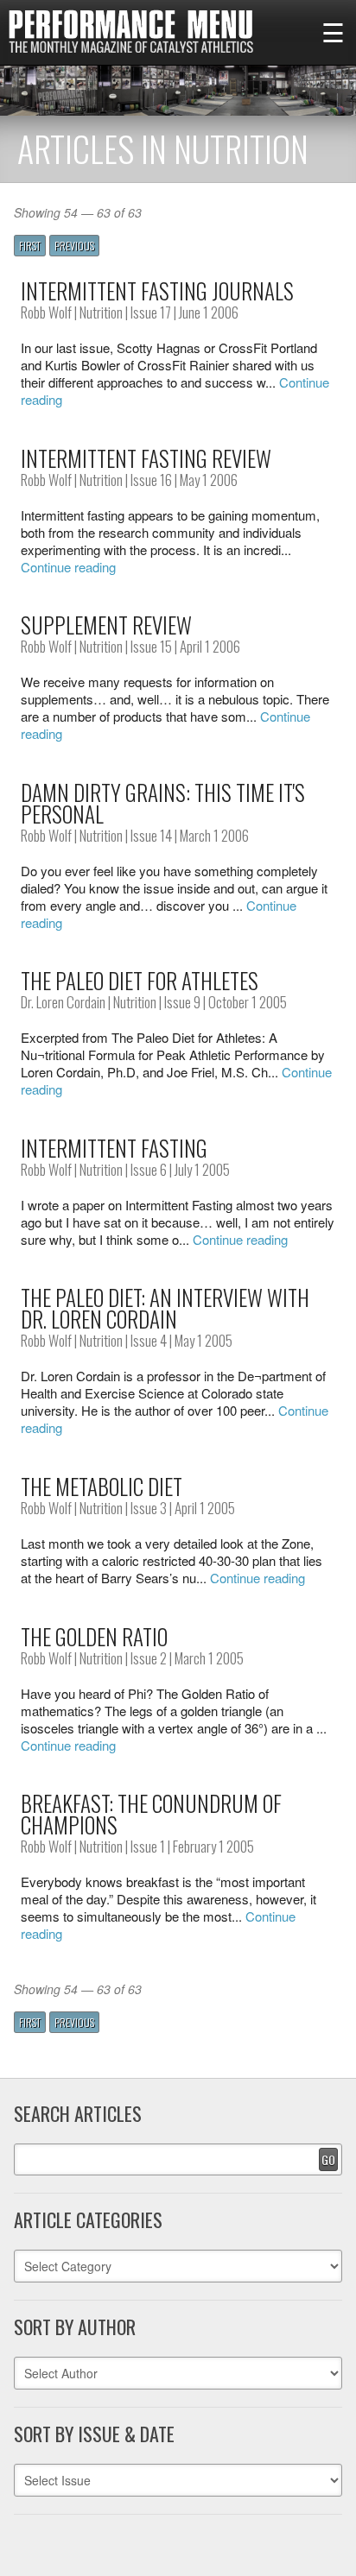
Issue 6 (149, 1169)
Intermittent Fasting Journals (157, 290)
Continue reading (68, 567)
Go (328, 2159)
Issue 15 (151, 646)
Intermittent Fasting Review (146, 458)
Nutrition (101, 312)
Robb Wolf (46, 312)
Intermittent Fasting (114, 1148)
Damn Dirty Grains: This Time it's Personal (163, 803)
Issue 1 (148, 1846)
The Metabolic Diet (102, 1486)
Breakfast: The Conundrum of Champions (151, 1814)
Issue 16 (151, 480)
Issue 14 (151, 835)
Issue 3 (149, 1508)
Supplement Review (106, 625)
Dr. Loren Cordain (63, 1002)
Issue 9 (182, 1002)
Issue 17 (151, 312)
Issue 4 (149, 1340)
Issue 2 (149, 1658)
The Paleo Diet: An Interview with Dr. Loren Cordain (165, 1308)
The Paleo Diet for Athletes (140, 980)
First (30, 246)
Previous (74, 246)
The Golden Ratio (94, 1636)
